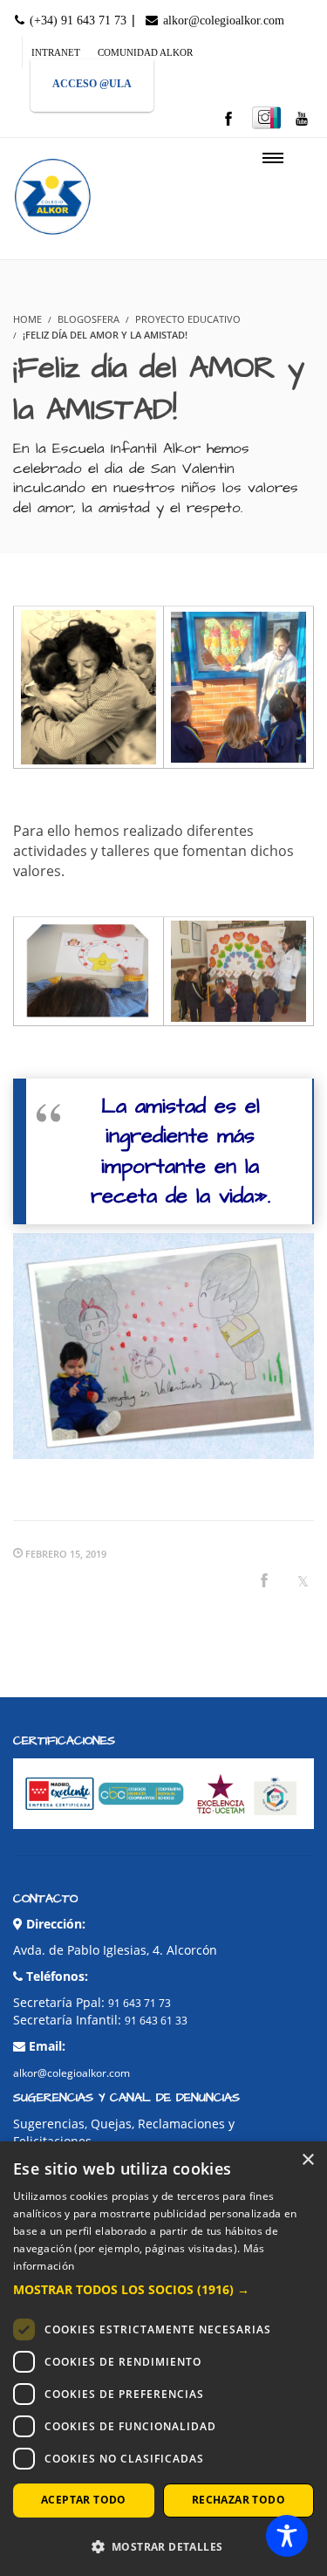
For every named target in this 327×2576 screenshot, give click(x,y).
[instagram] (266, 118)
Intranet (56, 52)
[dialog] (163, 2359)
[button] (163, 2290)
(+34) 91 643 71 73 (76, 21)
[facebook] (228, 120)
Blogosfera (89, 319)
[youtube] (302, 120)
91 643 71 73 (140, 2003)
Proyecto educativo (188, 319)
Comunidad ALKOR (145, 52)
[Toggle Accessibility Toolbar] (287, 2536)
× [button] (307, 2160)
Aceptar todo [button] (84, 2500)
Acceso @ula (92, 84)
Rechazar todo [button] (238, 2500)
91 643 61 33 (156, 2021)
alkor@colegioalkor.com (222, 21)
